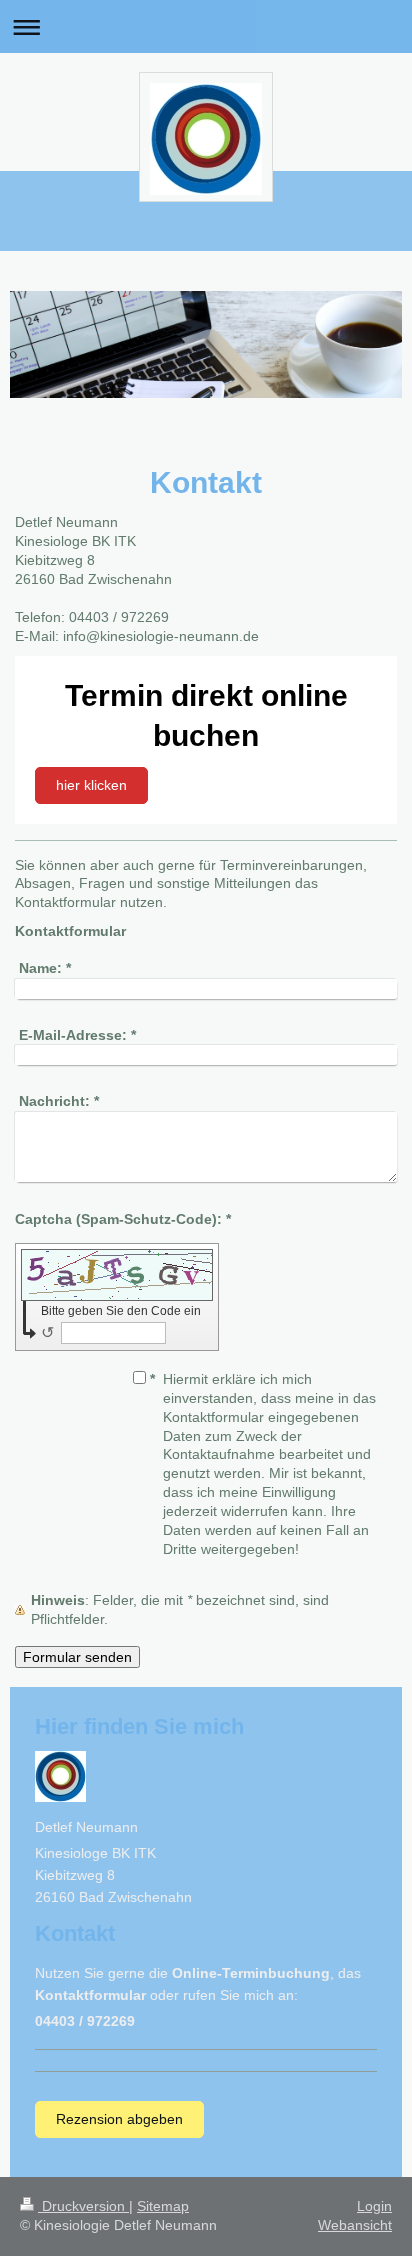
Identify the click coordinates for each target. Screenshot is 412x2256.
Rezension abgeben (119, 2119)
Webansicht (355, 2225)
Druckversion (83, 2206)
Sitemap (163, 2206)
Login (374, 2206)
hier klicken (91, 785)
